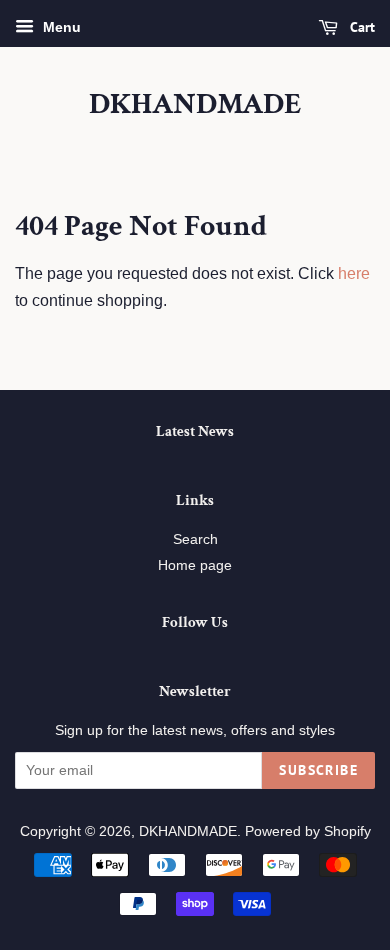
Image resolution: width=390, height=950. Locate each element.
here (354, 273)
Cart (360, 27)
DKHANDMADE (195, 105)
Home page (195, 565)
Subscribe (318, 770)
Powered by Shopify (308, 831)
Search (195, 539)
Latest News (195, 431)
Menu (60, 27)
